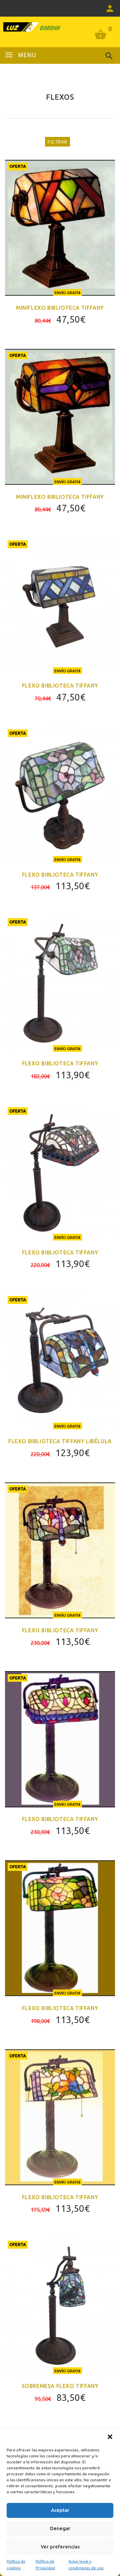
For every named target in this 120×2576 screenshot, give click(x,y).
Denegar (60, 2528)
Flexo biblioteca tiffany (60, 1819)
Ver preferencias (60, 2547)
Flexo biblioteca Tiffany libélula (60, 1441)
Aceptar (60, 2510)
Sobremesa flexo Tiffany (60, 2386)
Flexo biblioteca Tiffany (60, 686)
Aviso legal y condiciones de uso (86, 2564)
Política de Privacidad (45, 2564)
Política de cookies (16, 2564)
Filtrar (57, 142)
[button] (110, 2437)
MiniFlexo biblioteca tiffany (60, 308)
